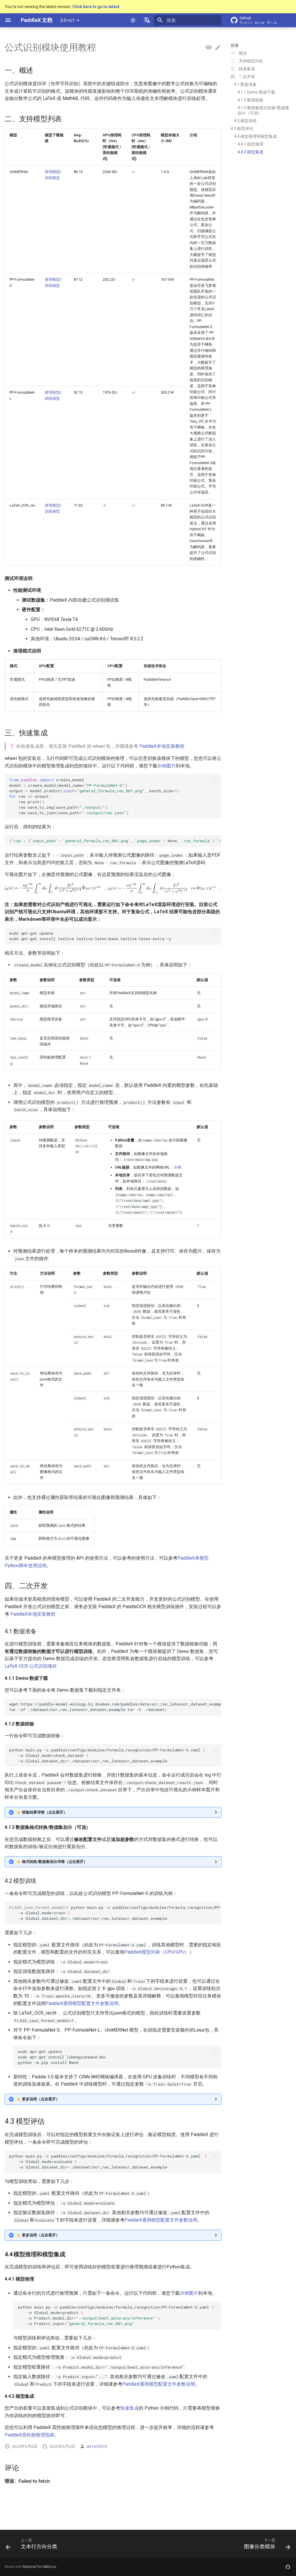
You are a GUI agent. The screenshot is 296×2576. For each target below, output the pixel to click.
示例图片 (166, 766)
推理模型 (52, 172)
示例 (177, 1167)
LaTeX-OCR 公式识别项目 (31, 1666)
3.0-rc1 (67, 20)
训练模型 (52, 178)
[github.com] (288, 2567)
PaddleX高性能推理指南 (29, 2435)
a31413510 (97, 2446)
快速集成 (129, 2408)
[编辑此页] (218, 48)
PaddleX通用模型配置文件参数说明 (82, 2003)
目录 (235, 45)
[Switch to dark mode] (133, 20)
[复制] (216, 780)
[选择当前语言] (147, 20)
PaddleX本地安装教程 (162, 746)
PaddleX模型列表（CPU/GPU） (157, 1952)
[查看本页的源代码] (209, 48)
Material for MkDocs (40, 2567)
